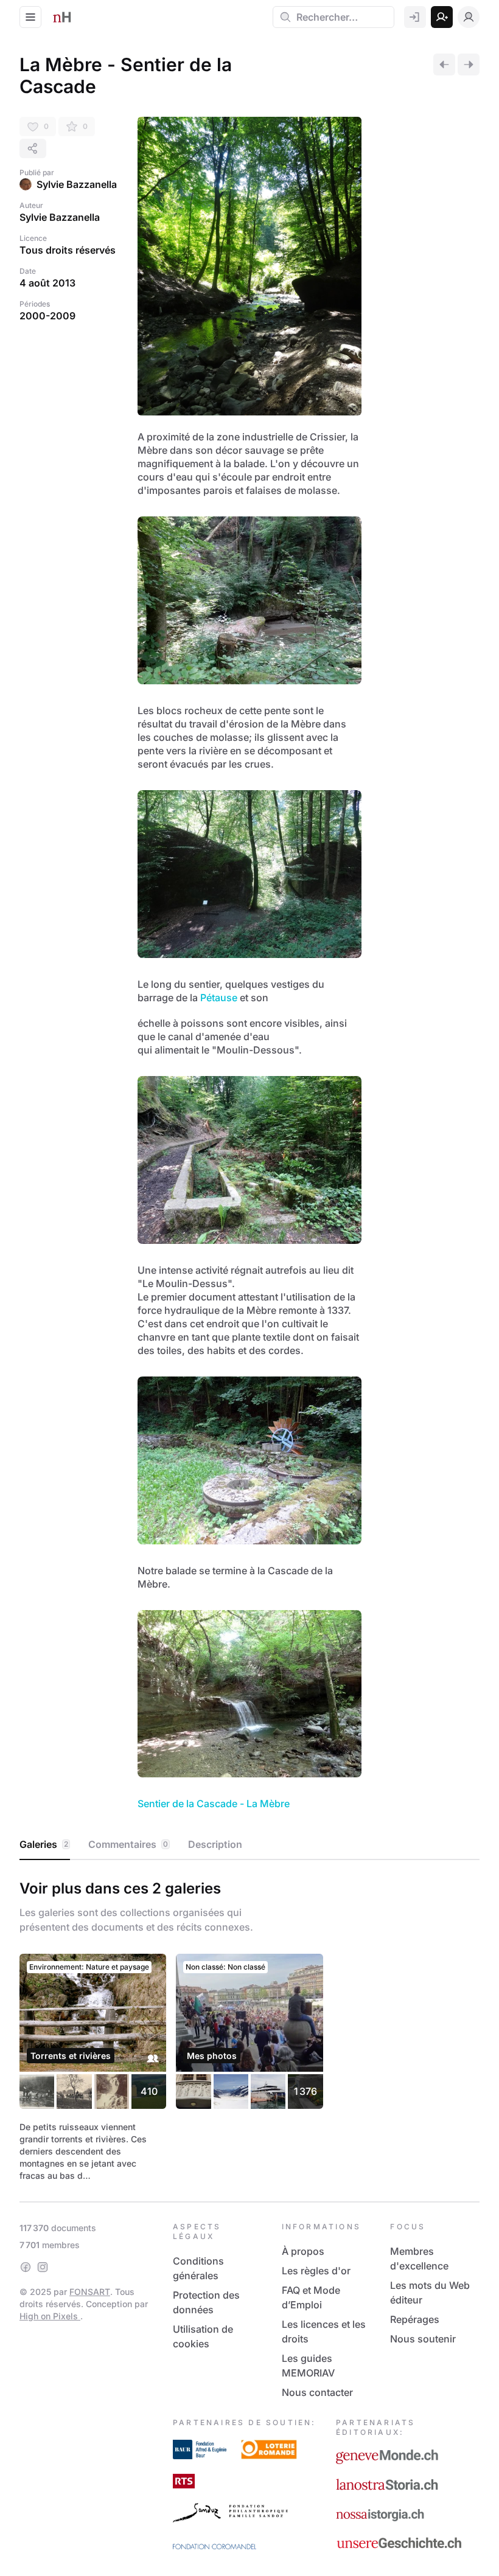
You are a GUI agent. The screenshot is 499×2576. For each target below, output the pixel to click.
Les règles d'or (316, 2271)
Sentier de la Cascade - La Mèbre (214, 1804)
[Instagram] (43, 2267)
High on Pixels (50, 2316)
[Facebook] (26, 2267)
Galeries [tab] (44, 1844)
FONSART (90, 2292)
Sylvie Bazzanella (77, 184)
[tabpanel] (249, 2028)
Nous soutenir (423, 2339)
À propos (303, 2251)
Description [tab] (215, 1844)
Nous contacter (317, 2392)
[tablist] (249, 1845)
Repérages (415, 2319)
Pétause (219, 998)
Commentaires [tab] (128, 1844)
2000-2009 (47, 316)
